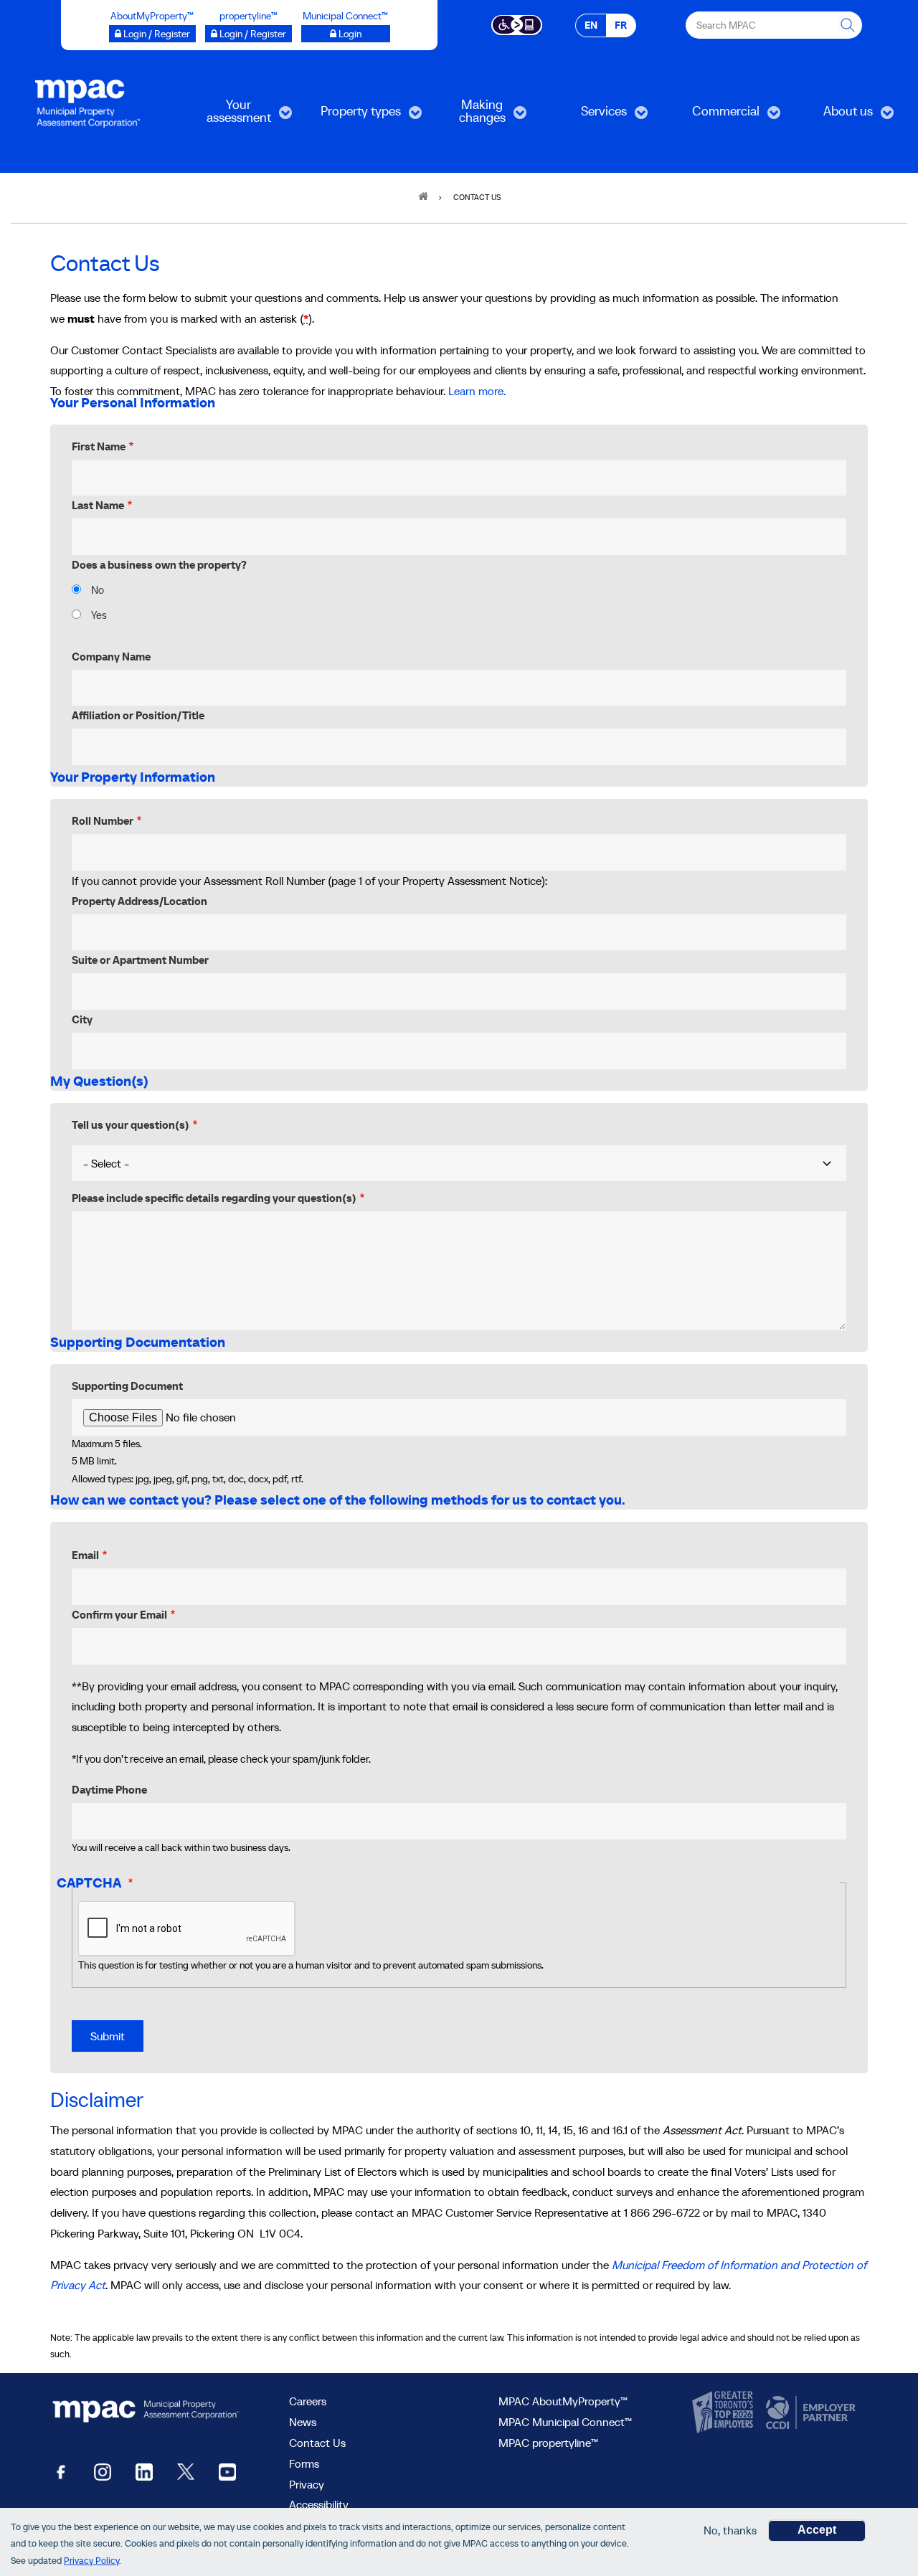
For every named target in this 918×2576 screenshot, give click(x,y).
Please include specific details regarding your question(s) (214, 1198)
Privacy (307, 2484)
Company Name (111, 657)
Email (85, 1555)
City (82, 1019)
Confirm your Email (119, 1615)
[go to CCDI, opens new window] (809, 2412)
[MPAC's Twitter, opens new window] (186, 2471)
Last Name (98, 505)
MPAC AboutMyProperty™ (563, 2401)
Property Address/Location (139, 901)
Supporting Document (127, 1386)
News (303, 2422)
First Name (99, 446)
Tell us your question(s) (131, 1125)
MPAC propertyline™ (548, 2443)
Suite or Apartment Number (140, 960)
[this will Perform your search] (848, 25)
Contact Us (317, 2443)
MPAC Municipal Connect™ (565, 2422)
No (98, 590)
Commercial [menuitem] (714, 116)
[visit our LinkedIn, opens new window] (144, 2471)
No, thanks (730, 2530)
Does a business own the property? (159, 565)
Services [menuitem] (586, 116)
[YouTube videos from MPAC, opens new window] (227, 2471)
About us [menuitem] (831, 116)
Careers (308, 2401)
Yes (99, 615)
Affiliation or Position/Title (138, 715)
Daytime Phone (109, 1790)
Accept (817, 2530)
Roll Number (103, 821)
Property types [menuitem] (352, 116)
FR (621, 25)
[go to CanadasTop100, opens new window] (724, 2412)
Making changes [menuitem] (465, 116)
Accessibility (319, 2504)
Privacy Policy (91, 2561)
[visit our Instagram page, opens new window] (103, 2471)
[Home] (87, 103)
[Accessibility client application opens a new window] (517, 24)
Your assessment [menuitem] (226, 116)
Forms (304, 2463)
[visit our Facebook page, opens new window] (61, 2471)
